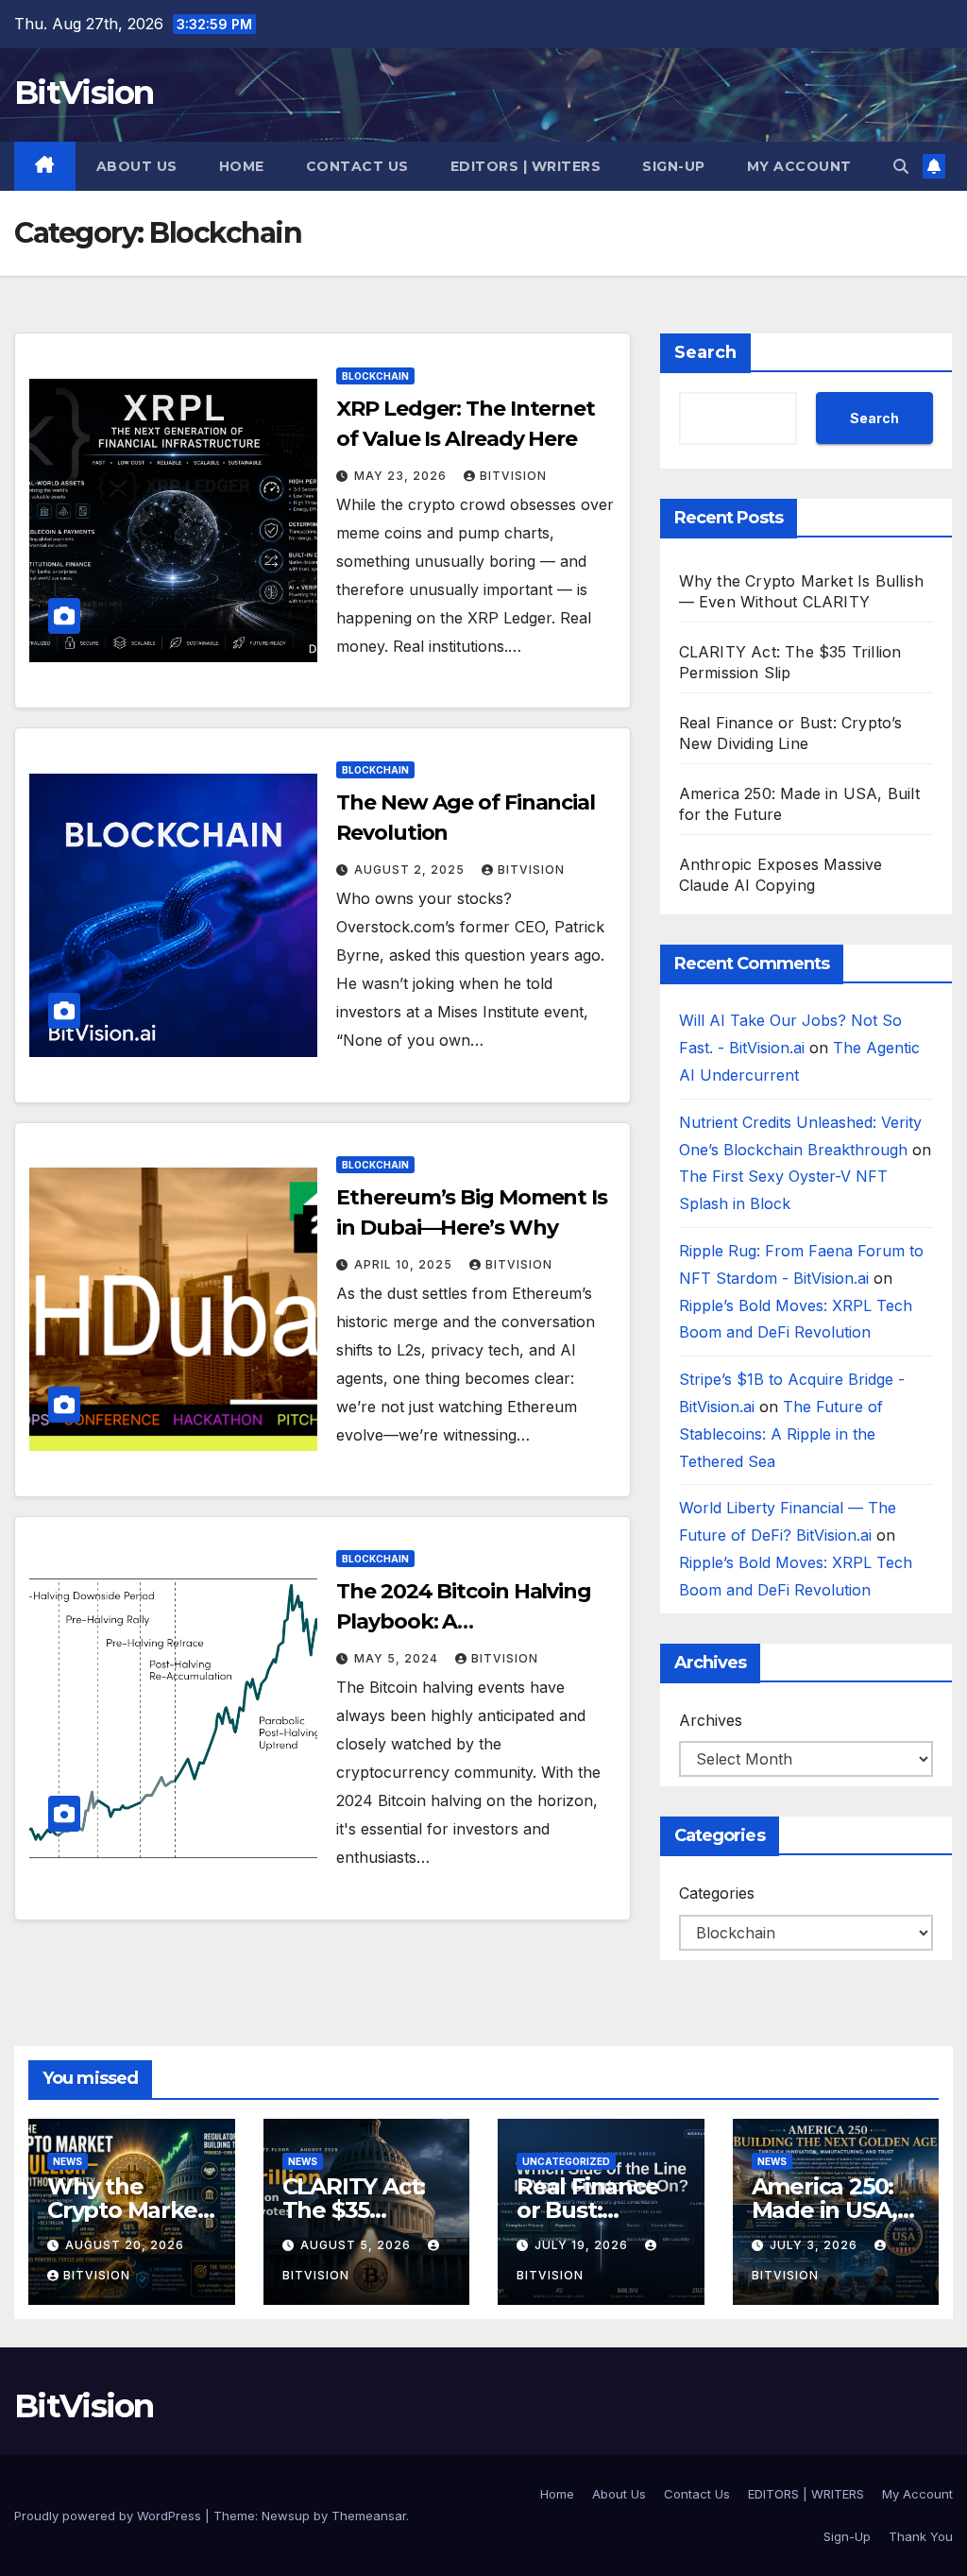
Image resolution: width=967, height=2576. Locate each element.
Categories (717, 1893)
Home (242, 166)
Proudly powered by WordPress (110, 2516)
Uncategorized (566, 2161)
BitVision (84, 93)
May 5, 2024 (398, 1658)
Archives (711, 1720)
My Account (799, 166)
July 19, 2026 (583, 2245)
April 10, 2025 (405, 1264)
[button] (901, 166)
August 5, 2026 (357, 2245)
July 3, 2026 (815, 2245)
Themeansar (369, 2516)
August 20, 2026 (125, 2245)
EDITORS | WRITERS (526, 166)
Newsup (286, 2516)
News (68, 2161)
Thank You (921, 2536)
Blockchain (375, 376)
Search (705, 352)
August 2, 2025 (411, 870)
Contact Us (357, 166)
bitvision (513, 476)
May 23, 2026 (402, 476)
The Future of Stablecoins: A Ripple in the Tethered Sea (781, 1434)
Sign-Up (674, 166)
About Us (137, 166)
